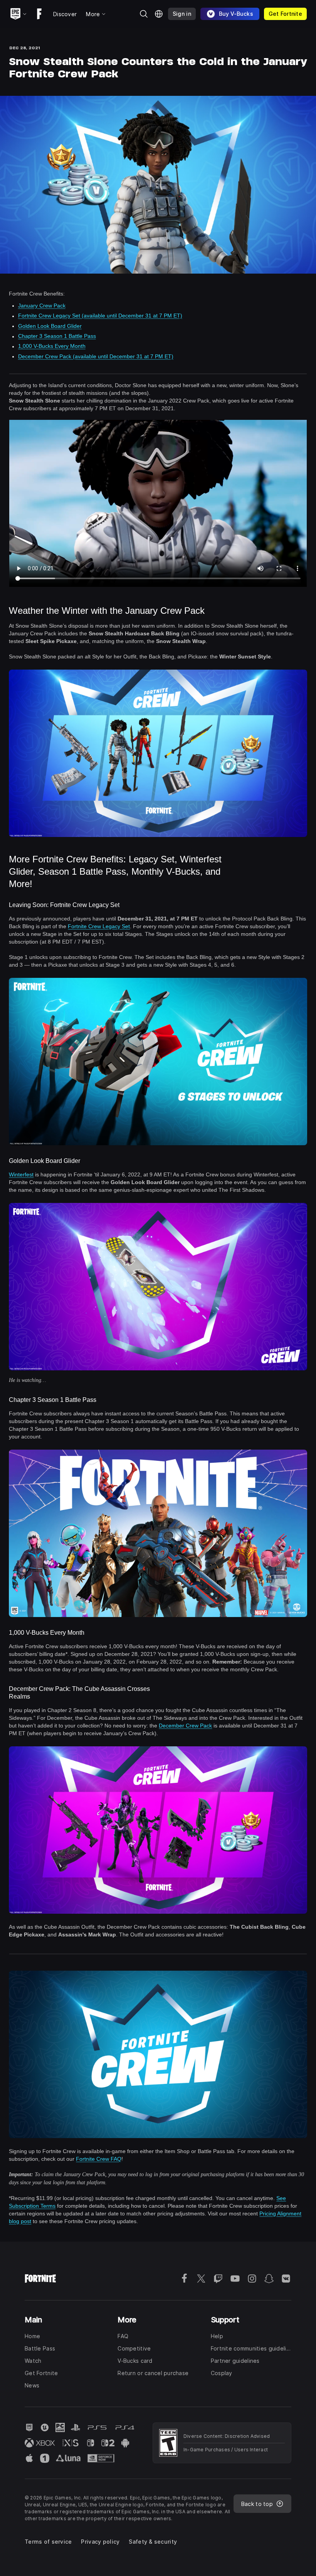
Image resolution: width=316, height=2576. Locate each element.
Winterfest (21, 1174)
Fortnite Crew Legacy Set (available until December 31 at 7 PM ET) (100, 316)
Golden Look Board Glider (50, 326)
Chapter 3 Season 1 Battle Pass (57, 336)
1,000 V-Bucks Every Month (52, 346)
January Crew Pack (42, 306)
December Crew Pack (185, 1726)
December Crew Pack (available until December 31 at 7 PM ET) (96, 356)
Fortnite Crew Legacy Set (99, 926)
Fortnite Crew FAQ (99, 2159)
